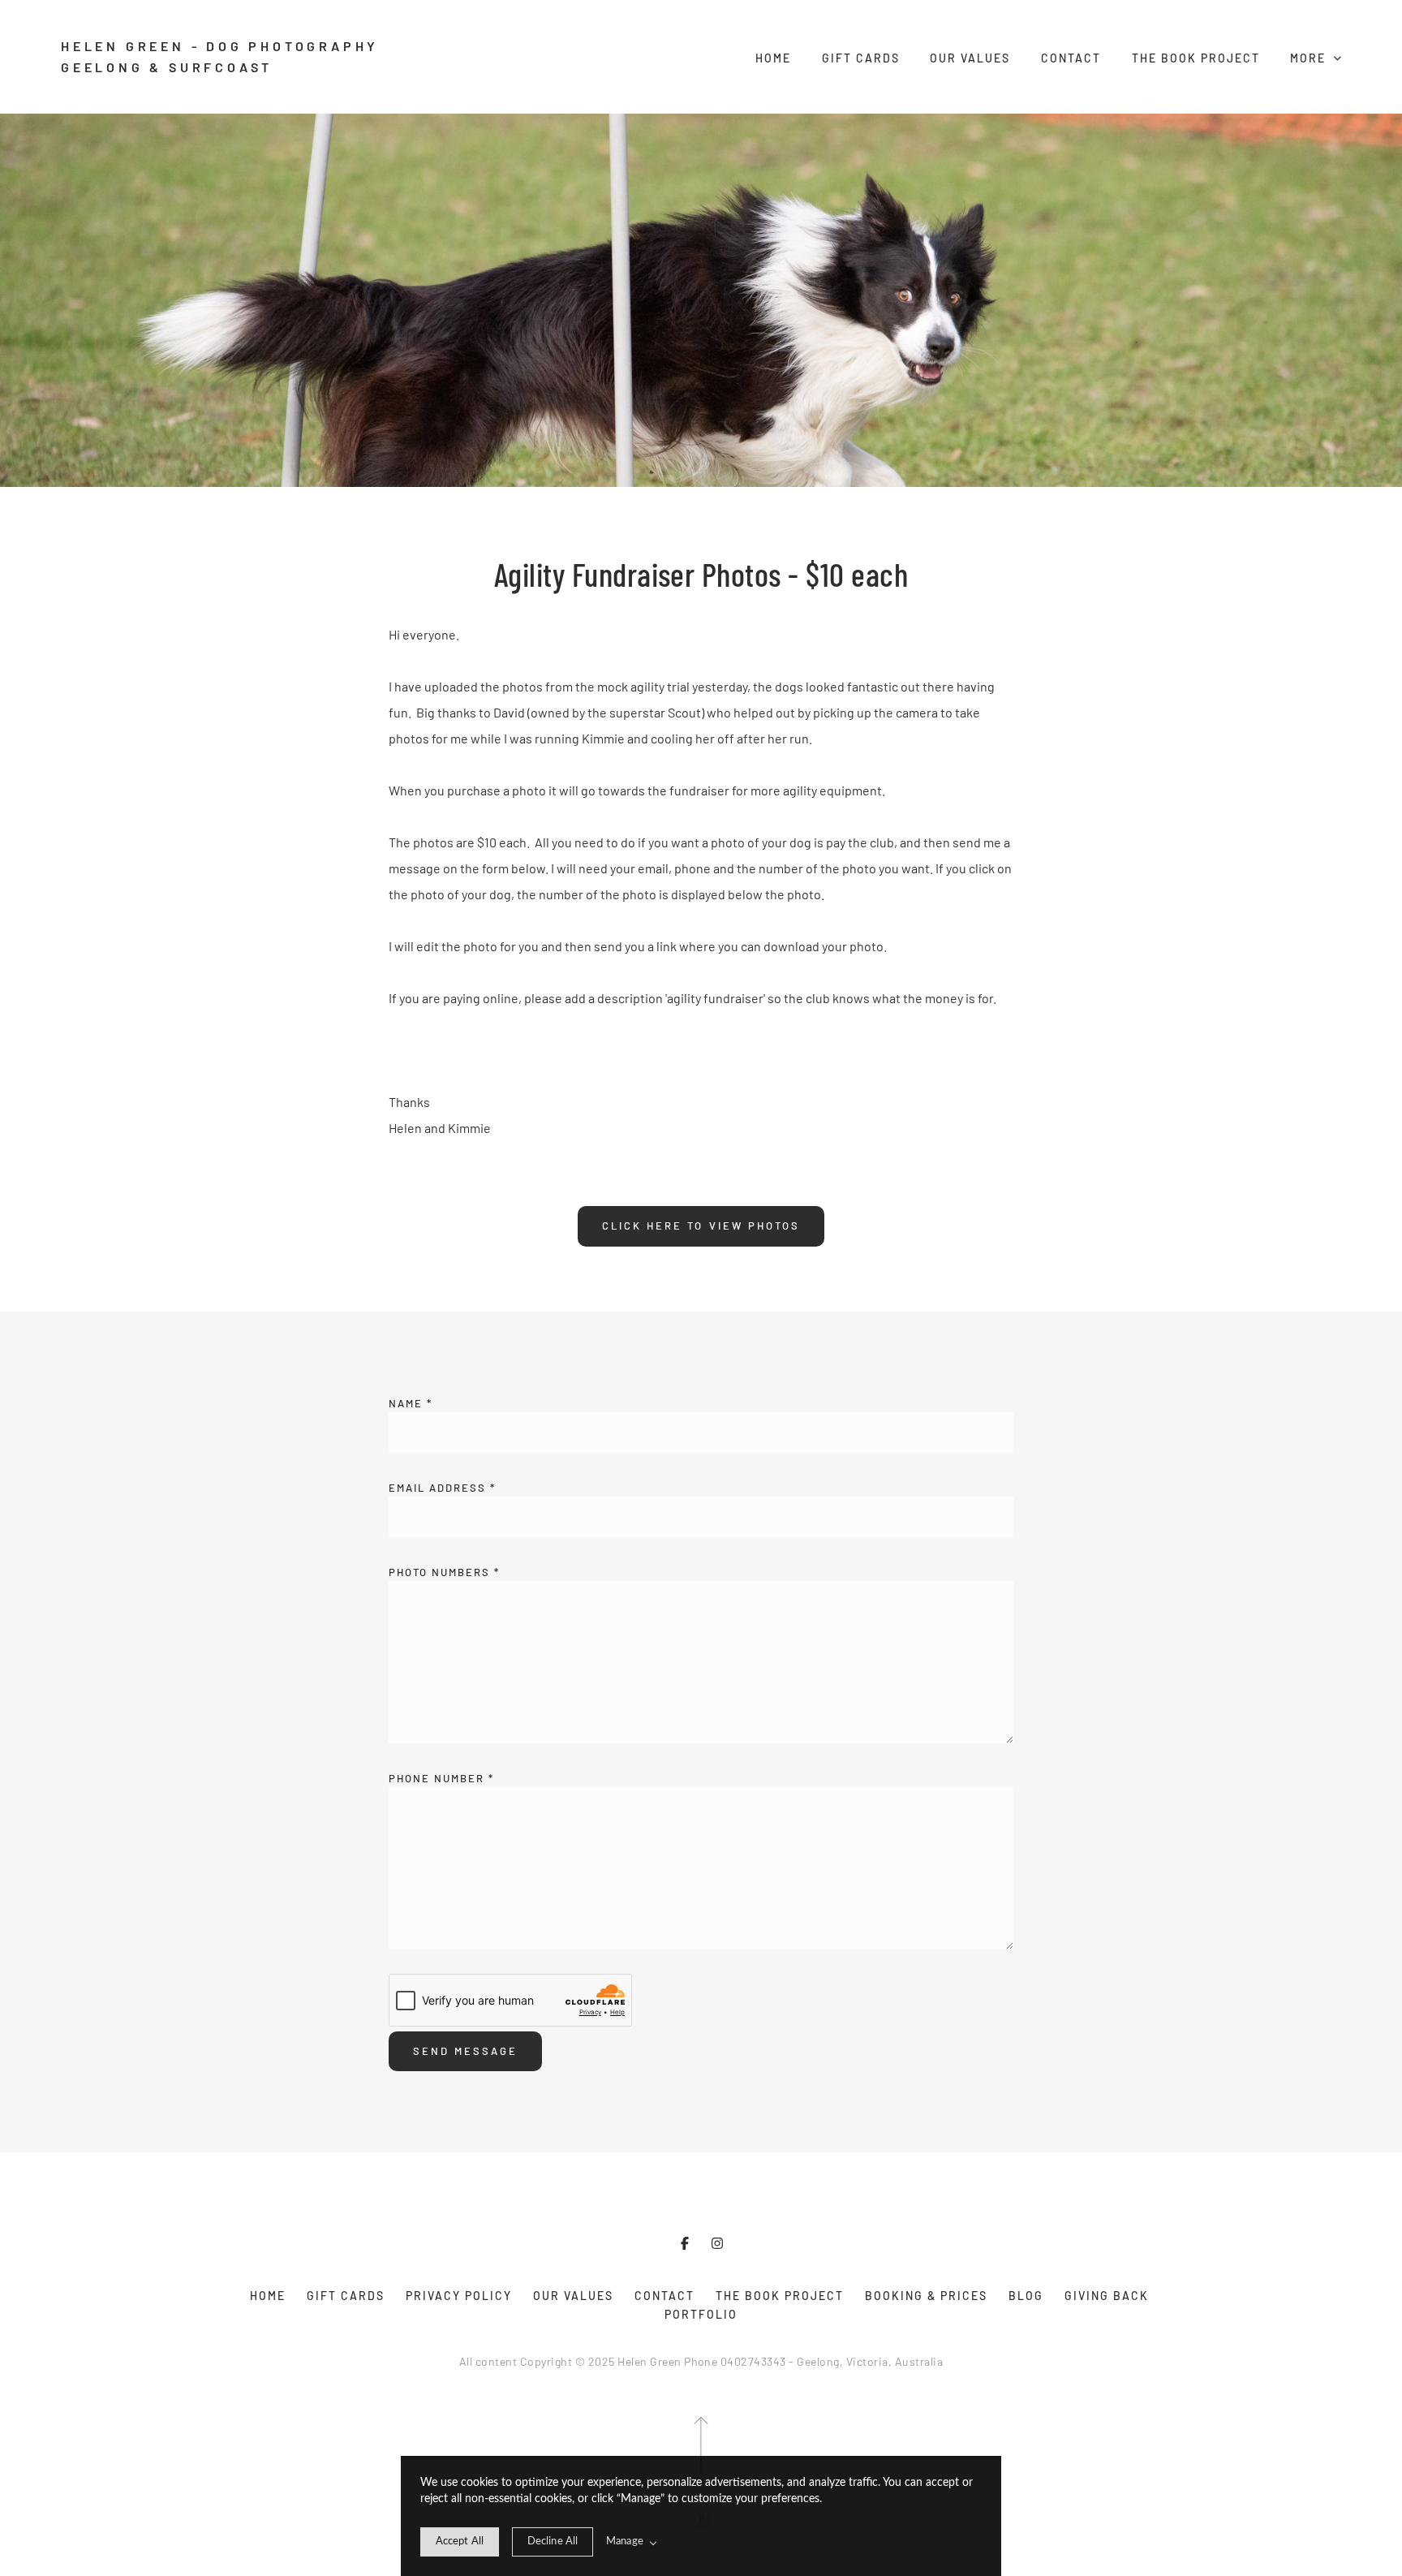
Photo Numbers (444, 1572)
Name (411, 1403)
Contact (1071, 58)
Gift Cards (861, 58)
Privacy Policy (459, 2296)
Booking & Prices (926, 2296)
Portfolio (701, 2314)
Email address (442, 1488)
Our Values (970, 58)
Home (773, 58)
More (1310, 58)
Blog (1026, 2296)
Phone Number (441, 1778)
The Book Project (1196, 58)
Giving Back (1107, 2296)
